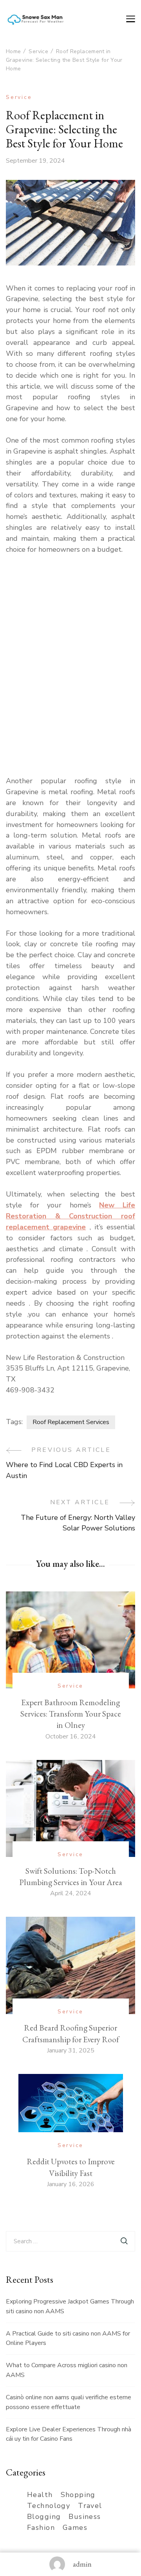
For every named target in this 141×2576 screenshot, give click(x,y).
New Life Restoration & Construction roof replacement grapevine (70, 1216)
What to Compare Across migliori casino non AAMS (67, 2370)
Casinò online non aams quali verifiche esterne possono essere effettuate (69, 2402)
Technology (49, 2506)
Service (19, 97)
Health (40, 2495)
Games (75, 2528)
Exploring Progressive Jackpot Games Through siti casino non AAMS (70, 2306)
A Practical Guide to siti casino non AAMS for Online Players (68, 2338)
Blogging (44, 2517)
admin (82, 2564)
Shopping (78, 2495)
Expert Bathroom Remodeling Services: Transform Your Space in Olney (71, 1714)
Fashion (41, 2528)
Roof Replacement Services (71, 1422)
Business (85, 2517)
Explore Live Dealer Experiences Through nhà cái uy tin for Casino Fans (69, 2434)
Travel (90, 2506)
